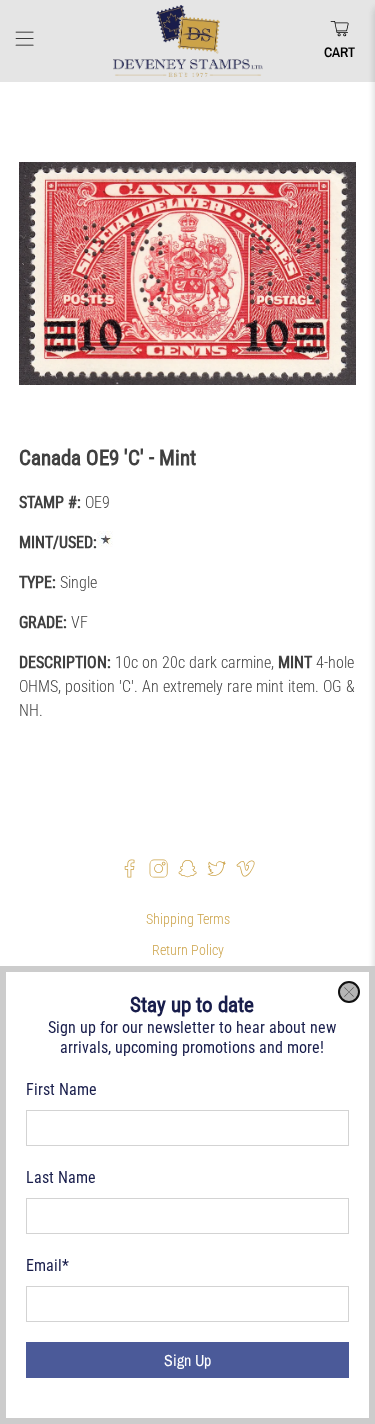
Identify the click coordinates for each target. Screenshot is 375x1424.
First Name (61, 1089)
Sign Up (187, 1360)
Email (47, 1265)
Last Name (61, 1177)
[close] (349, 992)
